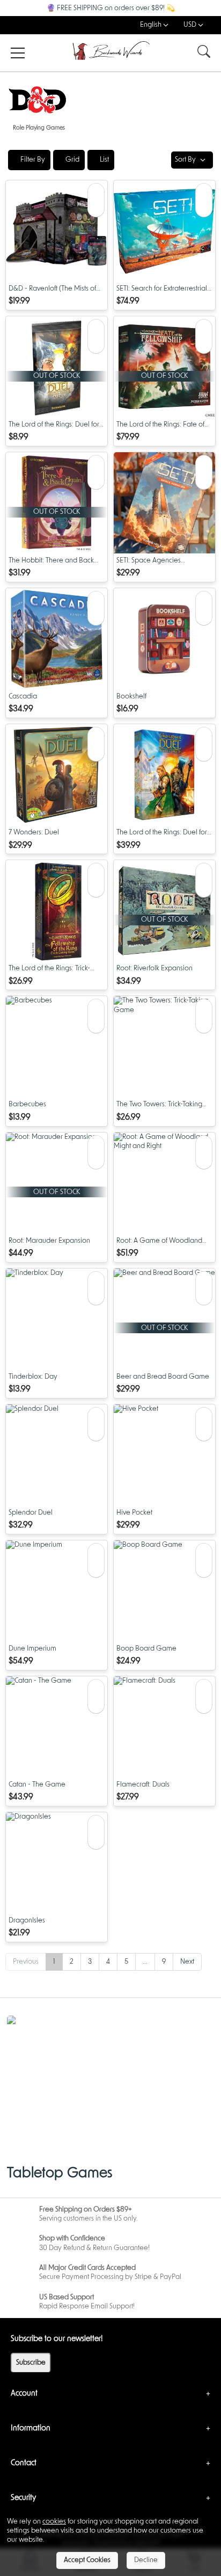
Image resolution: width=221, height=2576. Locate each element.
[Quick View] (96, 192)
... (145, 1962)
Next (187, 1962)
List (104, 160)
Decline (146, 2560)
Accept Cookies (87, 2560)
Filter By (32, 160)
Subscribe (31, 2363)
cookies (54, 2522)
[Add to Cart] (96, 208)
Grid (72, 160)
